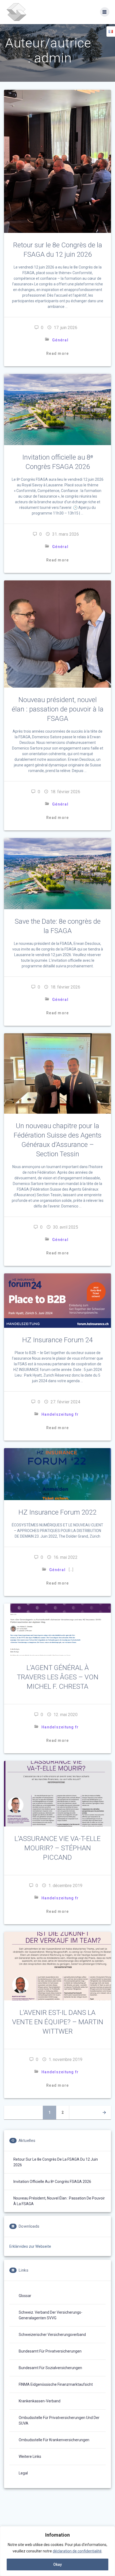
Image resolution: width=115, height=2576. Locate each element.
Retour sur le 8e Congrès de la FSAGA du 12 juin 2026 (56, 2162)
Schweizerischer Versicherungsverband (52, 2335)
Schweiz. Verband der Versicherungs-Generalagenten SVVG (51, 2315)
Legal (23, 2473)
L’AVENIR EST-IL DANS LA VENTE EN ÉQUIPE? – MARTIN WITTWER (58, 2022)
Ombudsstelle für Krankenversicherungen (54, 2440)
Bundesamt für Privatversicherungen (50, 2351)
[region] (57, 2551)
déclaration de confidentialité (77, 2551)
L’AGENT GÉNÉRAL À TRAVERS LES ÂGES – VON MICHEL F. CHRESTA (58, 1677)
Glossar (25, 2296)
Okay (57, 2564)
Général (60, 340)
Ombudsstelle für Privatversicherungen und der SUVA (59, 2420)
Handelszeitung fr (60, 1414)
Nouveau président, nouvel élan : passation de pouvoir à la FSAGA (58, 709)
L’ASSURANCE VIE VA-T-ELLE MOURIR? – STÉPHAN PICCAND (57, 1848)
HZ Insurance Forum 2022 (57, 1512)
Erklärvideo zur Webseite (30, 2246)
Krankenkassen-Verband (40, 2401)
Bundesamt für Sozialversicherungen (50, 2368)
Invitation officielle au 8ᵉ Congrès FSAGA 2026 (52, 2182)
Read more (57, 353)
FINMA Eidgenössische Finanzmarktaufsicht (56, 2384)
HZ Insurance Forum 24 (57, 1340)
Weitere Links (30, 2456)
